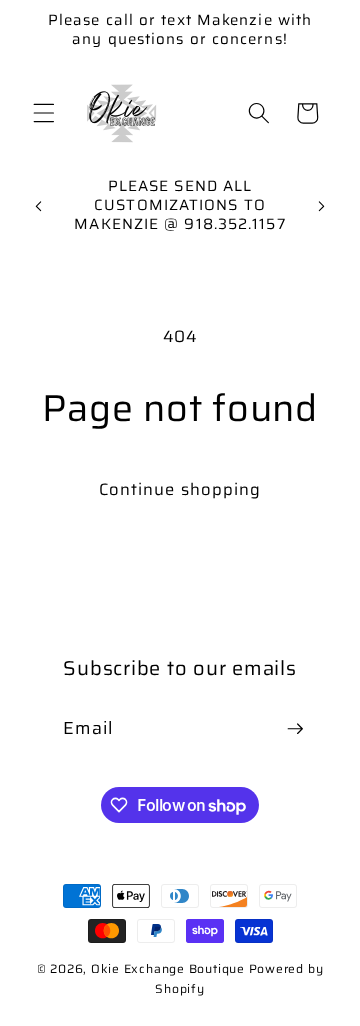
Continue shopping (180, 489)
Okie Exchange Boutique (170, 968)
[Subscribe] (295, 729)
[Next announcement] (322, 206)
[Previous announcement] (39, 206)
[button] (44, 113)
